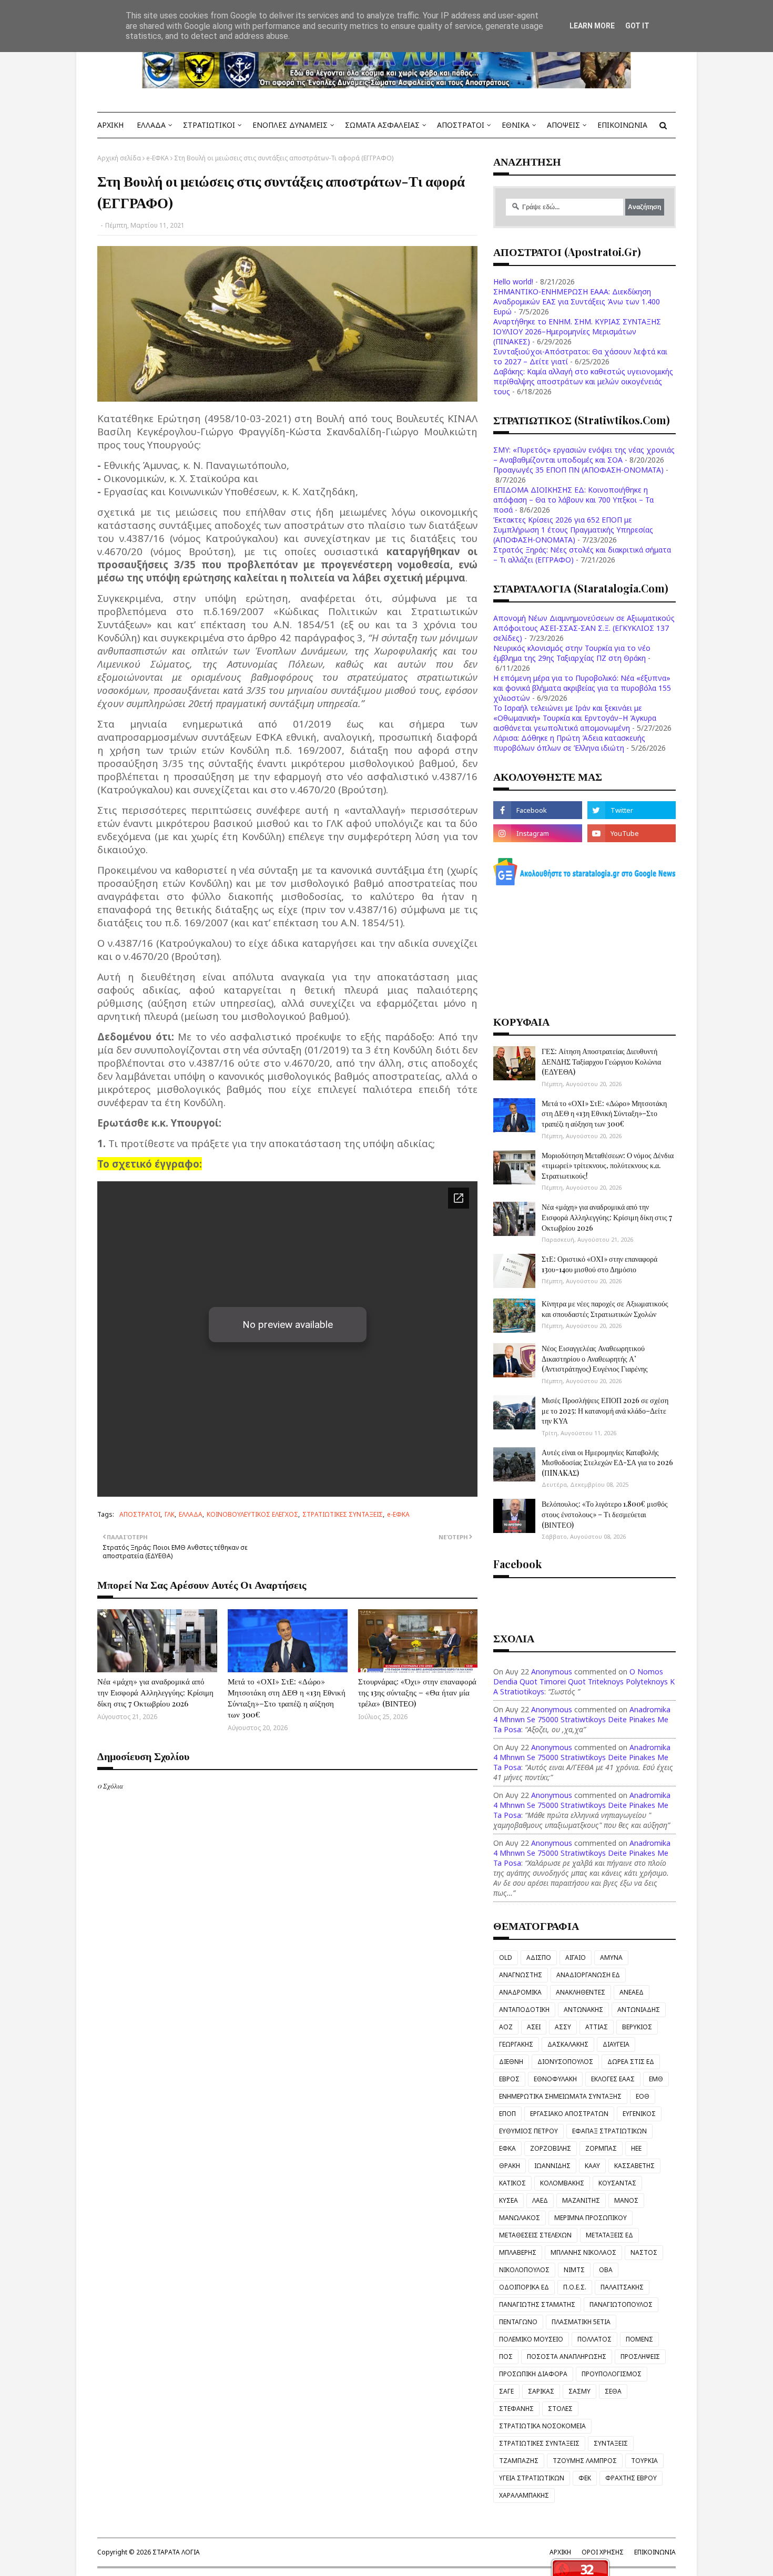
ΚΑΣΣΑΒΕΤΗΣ (634, 2166)
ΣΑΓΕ (506, 2391)
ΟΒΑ (606, 2270)
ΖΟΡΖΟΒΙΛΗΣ (551, 2148)
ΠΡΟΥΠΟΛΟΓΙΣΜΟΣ (612, 2374)
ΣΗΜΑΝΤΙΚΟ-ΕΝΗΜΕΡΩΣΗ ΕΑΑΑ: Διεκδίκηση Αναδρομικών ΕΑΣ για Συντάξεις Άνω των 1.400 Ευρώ (577, 301)
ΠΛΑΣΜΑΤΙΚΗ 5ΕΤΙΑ (581, 2322)
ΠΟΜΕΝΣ (639, 2339)
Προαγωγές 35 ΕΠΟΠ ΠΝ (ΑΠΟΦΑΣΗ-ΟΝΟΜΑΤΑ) (578, 470)
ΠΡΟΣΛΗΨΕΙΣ (640, 2357)
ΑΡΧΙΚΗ (560, 2552)
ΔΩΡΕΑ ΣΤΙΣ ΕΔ (631, 2062)
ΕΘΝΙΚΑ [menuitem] (516, 125)
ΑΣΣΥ (563, 2027)
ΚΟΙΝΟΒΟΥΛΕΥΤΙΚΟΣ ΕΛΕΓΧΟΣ (252, 1514)
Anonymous (552, 1672)
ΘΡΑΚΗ (510, 2166)
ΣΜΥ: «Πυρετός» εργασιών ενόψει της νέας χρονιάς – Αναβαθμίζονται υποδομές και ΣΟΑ (584, 455)
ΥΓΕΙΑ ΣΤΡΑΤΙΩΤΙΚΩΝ (532, 2478)
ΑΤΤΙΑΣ (597, 2027)
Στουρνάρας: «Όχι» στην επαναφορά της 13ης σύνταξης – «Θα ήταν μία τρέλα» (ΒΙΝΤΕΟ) (417, 1692)
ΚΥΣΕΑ (508, 2200)
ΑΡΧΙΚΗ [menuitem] (110, 125)
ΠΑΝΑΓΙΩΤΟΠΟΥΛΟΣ (621, 2304)
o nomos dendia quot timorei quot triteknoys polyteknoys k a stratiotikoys (584, 1681)
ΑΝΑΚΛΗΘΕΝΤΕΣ (581, 1992)
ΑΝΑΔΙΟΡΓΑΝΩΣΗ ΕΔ (588, 1975)
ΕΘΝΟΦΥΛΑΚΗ (555, 2079)
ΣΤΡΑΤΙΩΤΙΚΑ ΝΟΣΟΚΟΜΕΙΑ (542, 2426)
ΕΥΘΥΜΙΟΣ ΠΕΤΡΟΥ (528, 2131)
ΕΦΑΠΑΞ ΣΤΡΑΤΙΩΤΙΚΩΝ (609, 2131)
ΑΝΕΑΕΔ (632, 1992)
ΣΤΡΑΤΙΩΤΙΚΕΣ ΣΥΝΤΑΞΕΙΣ (343, 1514)
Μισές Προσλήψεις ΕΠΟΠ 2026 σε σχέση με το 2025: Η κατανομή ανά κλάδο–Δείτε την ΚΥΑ (605, 1410)
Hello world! (513, 282)
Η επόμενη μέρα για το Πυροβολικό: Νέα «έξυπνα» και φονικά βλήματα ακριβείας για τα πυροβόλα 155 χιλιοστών (582, 688)
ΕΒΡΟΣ (509, 2079)
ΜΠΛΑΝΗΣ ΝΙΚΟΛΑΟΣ (583, 2252)
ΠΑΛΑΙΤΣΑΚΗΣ (622, 2287)
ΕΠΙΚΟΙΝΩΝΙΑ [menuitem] (622, 125)
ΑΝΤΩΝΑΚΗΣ (583, 2010)
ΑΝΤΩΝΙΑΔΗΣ (639, 2010)
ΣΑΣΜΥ (579, 2391)
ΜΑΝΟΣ (626, 2200)
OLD (506, 1957)
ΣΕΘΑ (613, 2391)
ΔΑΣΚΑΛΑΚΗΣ (568, 2044)
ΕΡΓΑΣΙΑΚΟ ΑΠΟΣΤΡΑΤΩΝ (569, 2114)
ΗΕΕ (636, 2148)
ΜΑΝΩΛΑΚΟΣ (520, 2218)
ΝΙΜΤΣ (574, 2270)
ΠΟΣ (506, 2357)
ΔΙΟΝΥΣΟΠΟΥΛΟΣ (565, 2062)
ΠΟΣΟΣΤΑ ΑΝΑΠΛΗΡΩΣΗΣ (567, 2357)
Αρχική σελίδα (119, 158)
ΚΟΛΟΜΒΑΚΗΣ (562, 2183)
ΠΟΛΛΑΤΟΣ (594, 2339)
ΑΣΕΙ (534, 2027)
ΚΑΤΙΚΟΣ (512, 2183)
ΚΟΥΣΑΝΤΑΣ (617, 2183)
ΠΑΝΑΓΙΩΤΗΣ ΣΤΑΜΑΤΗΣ (537, 2304)
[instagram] (537, 833)
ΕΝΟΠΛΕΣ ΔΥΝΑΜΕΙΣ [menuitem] (290, 125)
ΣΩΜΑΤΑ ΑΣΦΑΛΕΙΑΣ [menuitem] (382, 125)
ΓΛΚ (170, 1514)
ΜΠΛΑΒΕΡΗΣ (518, 2252)
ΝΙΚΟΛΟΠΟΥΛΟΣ (524, 2270)
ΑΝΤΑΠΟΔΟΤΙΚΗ (524, 2010)
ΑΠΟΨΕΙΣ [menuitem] (563, 125)
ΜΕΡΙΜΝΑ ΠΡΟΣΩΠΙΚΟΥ (591, 2218)
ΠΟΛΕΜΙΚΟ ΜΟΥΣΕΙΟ (531, 2339)
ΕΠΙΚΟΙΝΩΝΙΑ (655, 2552)
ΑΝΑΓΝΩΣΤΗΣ (521, 1975)
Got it (637, 26)
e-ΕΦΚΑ (157, 158)
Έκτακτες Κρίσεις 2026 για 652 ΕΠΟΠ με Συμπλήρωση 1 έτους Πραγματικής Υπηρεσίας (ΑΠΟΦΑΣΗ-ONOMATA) (573, 530)
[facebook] (537, 810)
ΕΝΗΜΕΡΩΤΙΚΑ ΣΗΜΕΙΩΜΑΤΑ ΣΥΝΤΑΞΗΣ (560, 2096)
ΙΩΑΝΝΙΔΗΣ (552, 2166)
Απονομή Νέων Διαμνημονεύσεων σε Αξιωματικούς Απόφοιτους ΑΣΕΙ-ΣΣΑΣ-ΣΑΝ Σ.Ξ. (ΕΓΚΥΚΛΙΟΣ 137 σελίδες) (584, 628)
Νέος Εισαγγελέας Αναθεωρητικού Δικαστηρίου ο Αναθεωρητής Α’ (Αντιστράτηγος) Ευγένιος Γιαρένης (595, 1358)
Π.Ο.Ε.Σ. (575, 2287)
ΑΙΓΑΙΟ (576, 1957)
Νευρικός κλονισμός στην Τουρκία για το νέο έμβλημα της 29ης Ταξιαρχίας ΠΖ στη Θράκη (572, 653)
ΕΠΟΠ (507, 2114)
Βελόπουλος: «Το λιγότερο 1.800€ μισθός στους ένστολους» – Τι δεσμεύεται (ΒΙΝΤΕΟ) (605, 1514)
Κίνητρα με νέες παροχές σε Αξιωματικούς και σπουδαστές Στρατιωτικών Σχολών (605, 1309)
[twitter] (632, 810)
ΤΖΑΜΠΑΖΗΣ (519, 2461)
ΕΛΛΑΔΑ (191, 1514)
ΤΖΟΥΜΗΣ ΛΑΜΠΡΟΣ (585, 2461)
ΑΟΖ (506, 2027)
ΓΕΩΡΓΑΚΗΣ (516, 2044)
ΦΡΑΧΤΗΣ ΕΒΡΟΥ (631, 2478)
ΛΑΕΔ (540, 2200)
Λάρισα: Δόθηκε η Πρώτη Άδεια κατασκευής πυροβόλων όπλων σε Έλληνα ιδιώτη (569, 743)
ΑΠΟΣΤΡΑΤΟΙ (140, 1514)
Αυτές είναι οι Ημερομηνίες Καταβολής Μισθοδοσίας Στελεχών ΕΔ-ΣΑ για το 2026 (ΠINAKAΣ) (607, 1463)
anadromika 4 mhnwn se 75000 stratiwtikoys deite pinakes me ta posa (582, 1719)
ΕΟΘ (643, 2096)
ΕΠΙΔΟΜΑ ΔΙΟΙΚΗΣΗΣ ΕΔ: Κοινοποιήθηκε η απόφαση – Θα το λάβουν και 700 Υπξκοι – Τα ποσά (573, 500)
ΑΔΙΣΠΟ (539, 1957)
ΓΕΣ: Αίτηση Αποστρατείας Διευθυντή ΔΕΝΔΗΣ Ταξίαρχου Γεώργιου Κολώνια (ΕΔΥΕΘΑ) (601, 1061)
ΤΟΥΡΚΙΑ (644, 2461)
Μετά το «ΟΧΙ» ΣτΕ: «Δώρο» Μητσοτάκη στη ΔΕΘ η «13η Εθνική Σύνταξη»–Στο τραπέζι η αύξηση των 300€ (287, 1698)
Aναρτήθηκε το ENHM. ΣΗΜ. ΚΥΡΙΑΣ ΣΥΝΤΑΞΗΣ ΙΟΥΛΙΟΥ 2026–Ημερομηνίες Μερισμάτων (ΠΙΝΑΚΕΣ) (577, 331)
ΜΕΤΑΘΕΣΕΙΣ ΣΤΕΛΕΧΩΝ (535, 2235)
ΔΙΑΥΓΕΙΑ (616, 2044)
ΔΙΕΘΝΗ (511, 2062)
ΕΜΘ (656, 2079)
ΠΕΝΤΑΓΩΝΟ (518, 2322)
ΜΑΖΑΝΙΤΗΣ (581, 2200)
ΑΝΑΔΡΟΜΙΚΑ (520, 1992)
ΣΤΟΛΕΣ (560, 2409)
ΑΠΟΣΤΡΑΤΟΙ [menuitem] (461, 125)
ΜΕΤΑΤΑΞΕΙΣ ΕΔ (609, 2235)
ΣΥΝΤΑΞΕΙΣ (611, 2443)
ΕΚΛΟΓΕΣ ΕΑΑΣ (613, 2079)
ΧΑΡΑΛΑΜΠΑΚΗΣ (524, 2495)
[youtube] (632, 833)
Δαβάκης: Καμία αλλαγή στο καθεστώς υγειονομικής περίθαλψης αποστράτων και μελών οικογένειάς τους (583, 381)
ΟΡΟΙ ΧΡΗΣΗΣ (603, 2552)
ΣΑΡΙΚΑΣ (541, 2391)
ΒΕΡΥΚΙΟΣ (637, 2027)
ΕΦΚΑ (507, 2148)
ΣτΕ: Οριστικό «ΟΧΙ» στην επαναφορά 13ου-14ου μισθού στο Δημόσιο (599, 1264)
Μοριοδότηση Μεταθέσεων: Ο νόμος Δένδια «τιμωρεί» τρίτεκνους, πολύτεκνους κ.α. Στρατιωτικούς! (608, 1166)
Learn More (592, 26)
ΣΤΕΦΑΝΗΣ (516, 2409)
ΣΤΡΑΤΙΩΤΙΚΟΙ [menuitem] (209, 125)
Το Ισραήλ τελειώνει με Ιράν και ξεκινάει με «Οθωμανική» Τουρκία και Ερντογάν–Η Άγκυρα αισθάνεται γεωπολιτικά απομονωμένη (575, 718)
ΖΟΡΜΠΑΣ (601, 2148)
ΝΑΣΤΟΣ (644, 2252)
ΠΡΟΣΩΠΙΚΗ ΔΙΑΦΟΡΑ (533, 2374)
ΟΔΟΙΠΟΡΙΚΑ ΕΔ (524, 2287)
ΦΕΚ (585, 2478)
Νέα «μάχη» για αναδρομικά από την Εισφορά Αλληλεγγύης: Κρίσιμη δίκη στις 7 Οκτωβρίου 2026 (155, 1692)
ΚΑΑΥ (592, 2166)
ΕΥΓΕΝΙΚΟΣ (639, 2114)
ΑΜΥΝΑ (611, 1957)
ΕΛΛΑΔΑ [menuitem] (151, 125)
